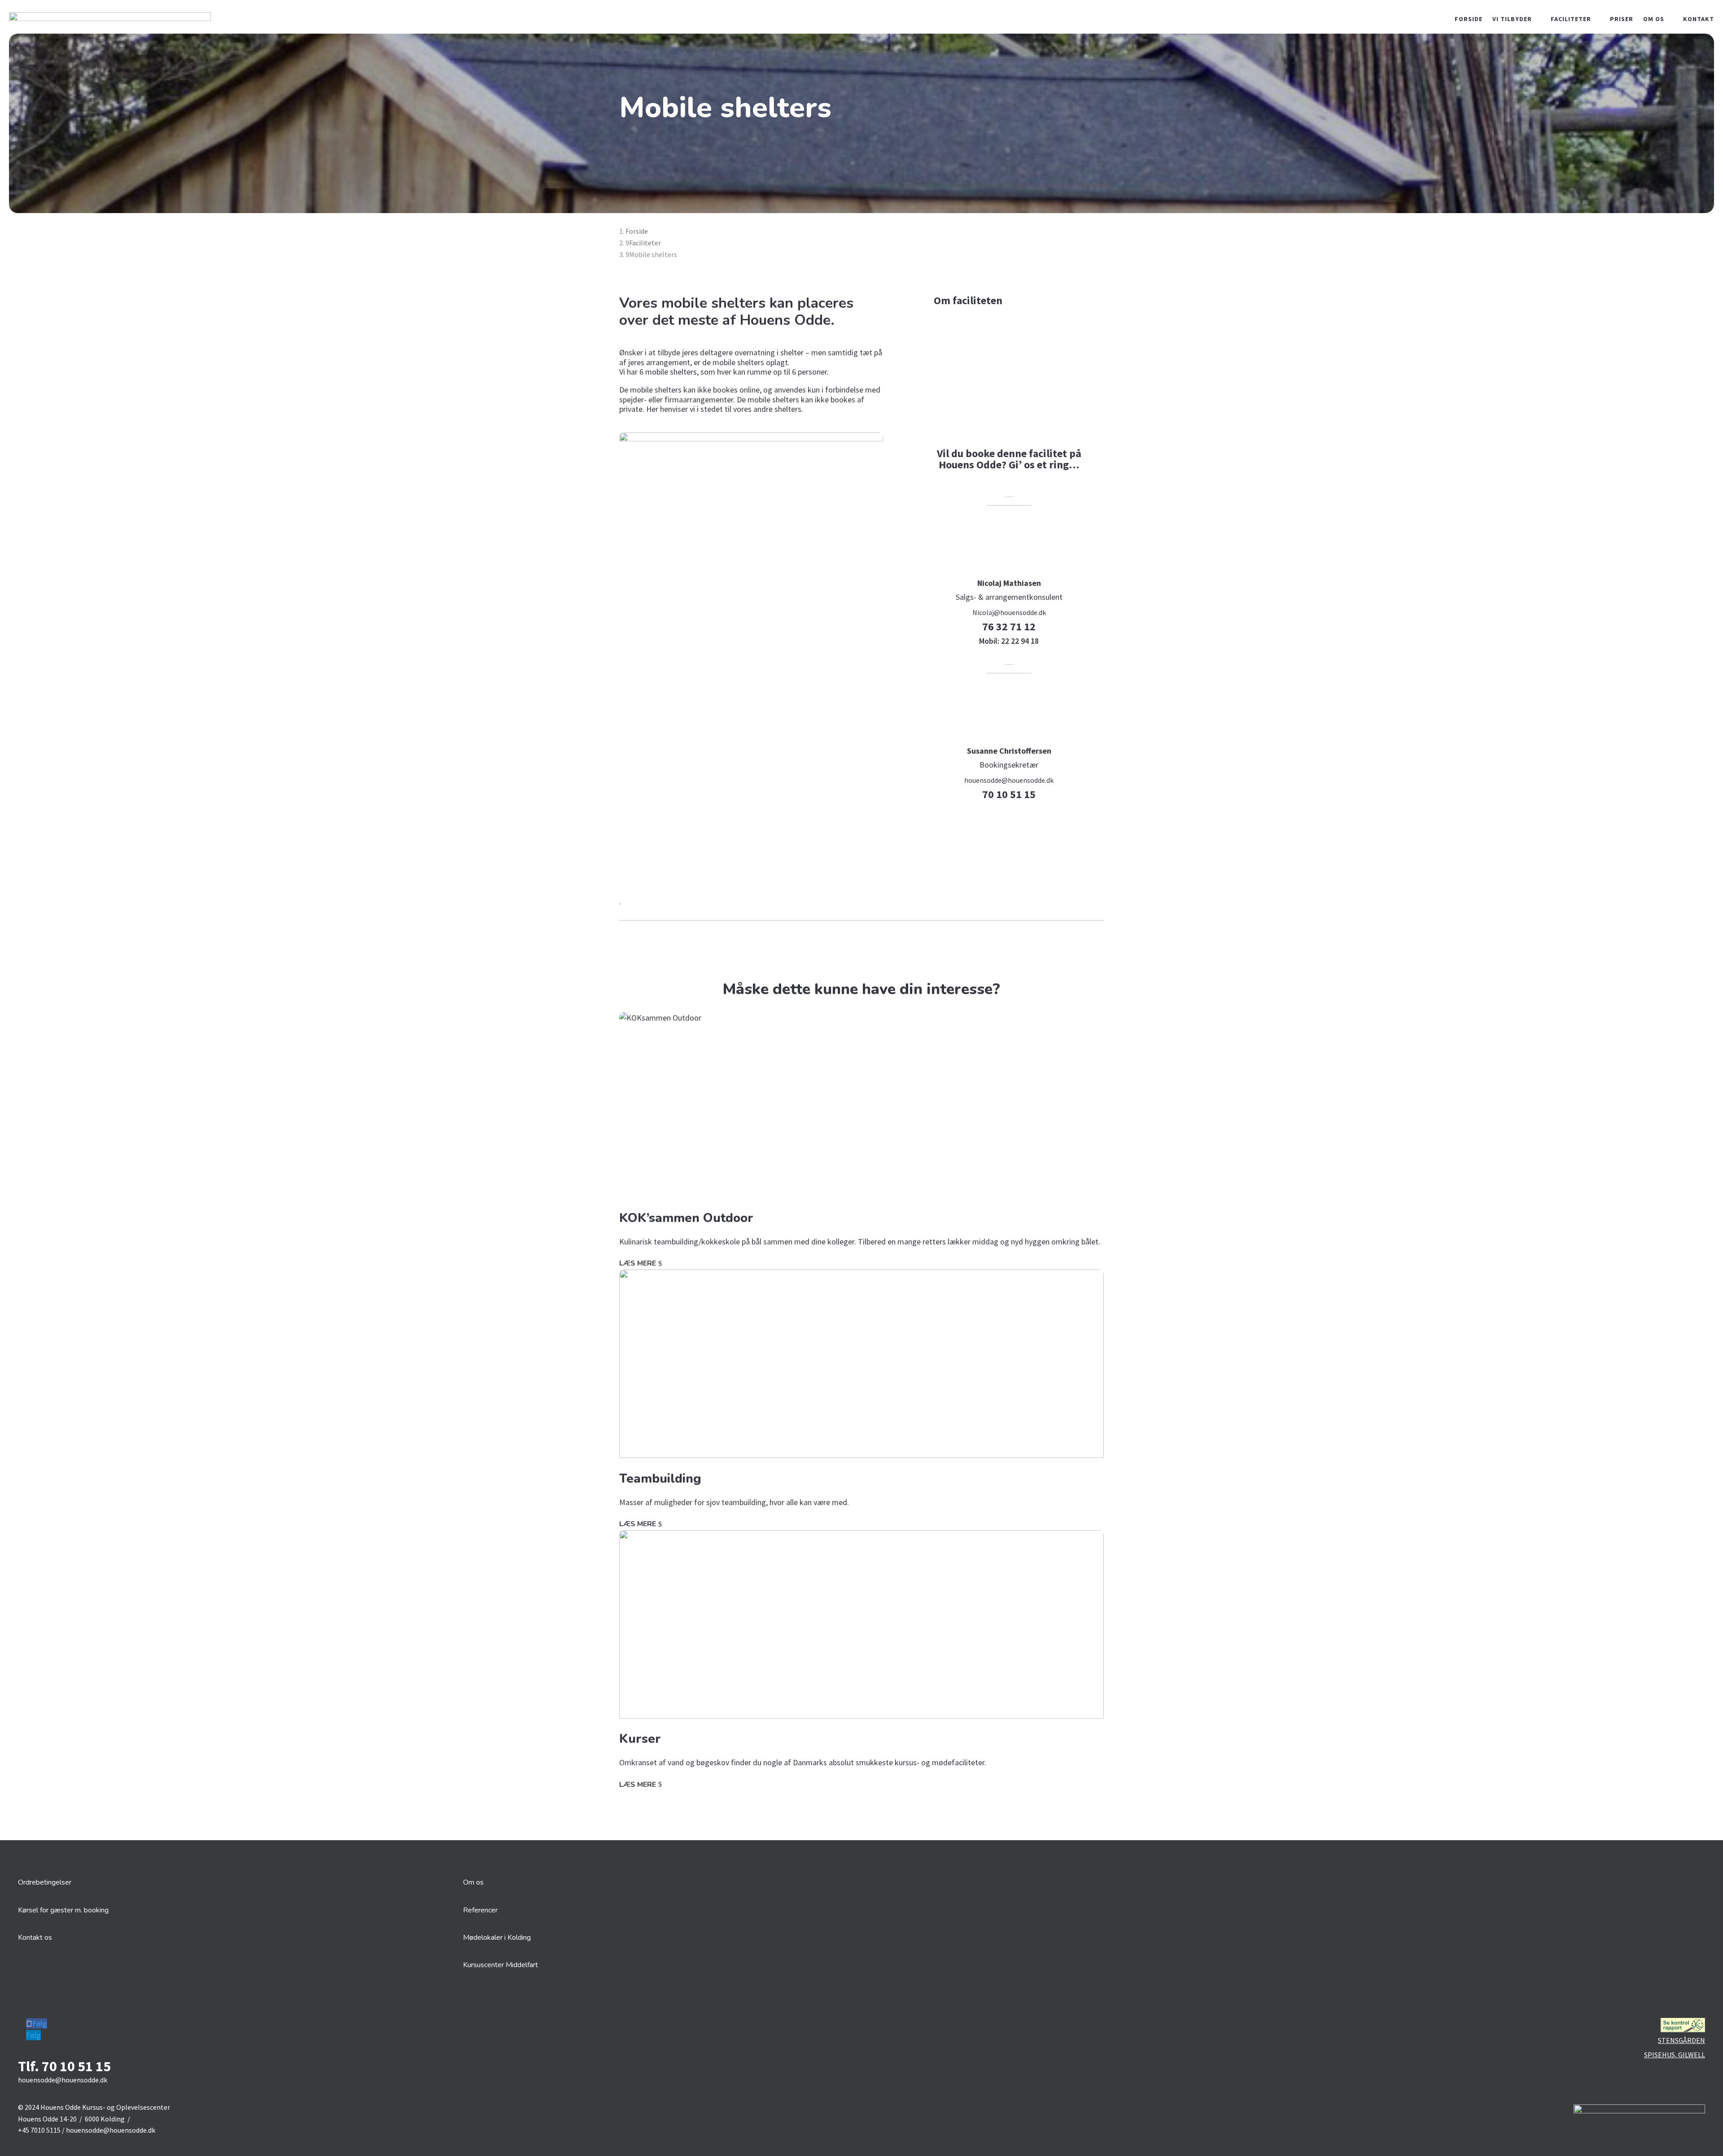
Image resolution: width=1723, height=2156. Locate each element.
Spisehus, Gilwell (1675, 2055)
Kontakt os (35, 1938)
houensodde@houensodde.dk (1009, 780)
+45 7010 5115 (39, 2130)
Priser (1622, 19)
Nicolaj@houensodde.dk (1009, 612)
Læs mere (638, 1263)
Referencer (480, 1910)
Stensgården (1681, 2040)
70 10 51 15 (1009, 794)
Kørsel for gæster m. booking (63, 1910)
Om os (1654, 19)
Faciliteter (1571, 19)
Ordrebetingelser (45, 1882)
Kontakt (1699, 19)
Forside (1469, 19)
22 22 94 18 (1009, 641)
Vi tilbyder (1512, 19)
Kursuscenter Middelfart (501, 1965)
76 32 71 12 (1009, 626)
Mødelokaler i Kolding (497, 1938)
